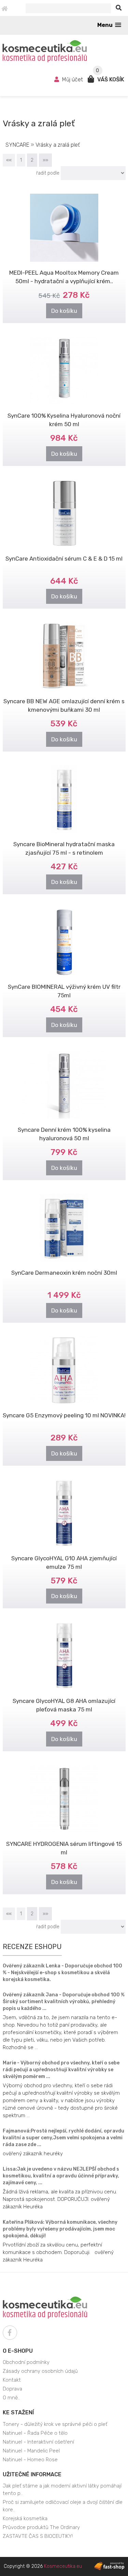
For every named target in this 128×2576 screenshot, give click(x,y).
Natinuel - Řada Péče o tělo (35, 2433)
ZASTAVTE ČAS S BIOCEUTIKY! (38, 2536)
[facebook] (10, 2333)
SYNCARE (18, 145)
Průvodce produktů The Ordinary (41, 2527)
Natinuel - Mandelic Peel (31, 2451)
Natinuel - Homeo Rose (30, 2460)
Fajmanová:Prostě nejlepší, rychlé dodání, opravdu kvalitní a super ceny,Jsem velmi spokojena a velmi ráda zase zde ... (63, 2138)
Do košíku (64, 311)
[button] (109, 25)
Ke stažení (18, 2412)
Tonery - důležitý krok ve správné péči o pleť (55, 2424)
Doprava (12, 2389)
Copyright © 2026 (43, 2566)
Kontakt (12, 2380)
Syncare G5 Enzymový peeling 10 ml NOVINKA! (64, 1415)
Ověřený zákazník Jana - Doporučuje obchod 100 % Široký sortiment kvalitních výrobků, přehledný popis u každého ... (64, 2002)
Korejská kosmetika (25, 2518)
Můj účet (73, 79)
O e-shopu (18, 2351)
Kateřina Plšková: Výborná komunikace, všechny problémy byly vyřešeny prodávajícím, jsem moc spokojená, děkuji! (60, 2229)
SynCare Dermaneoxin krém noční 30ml (64, 1273)
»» (45, 160)
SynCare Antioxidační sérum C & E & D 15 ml (64, 559)
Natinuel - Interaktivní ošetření (38, 2442)
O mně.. (11, 2398)
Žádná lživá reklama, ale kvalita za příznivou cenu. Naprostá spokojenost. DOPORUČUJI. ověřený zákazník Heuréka (60, 2199)
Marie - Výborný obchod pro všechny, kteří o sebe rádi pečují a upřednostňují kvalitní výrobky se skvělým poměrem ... (61, 2070)
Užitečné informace (32, 2474)
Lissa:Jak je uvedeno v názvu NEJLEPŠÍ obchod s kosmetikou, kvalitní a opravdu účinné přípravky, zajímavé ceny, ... (61, 2176)
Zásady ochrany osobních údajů (40, 2371)
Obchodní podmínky (26, 2362)
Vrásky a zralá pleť (58, 145)
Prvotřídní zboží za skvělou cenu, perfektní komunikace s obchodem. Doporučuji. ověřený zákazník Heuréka (58, 2252)
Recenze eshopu (32, 1947)
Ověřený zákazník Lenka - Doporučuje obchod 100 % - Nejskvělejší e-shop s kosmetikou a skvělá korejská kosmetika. (62, 1973)
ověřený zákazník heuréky (33, 2154)
